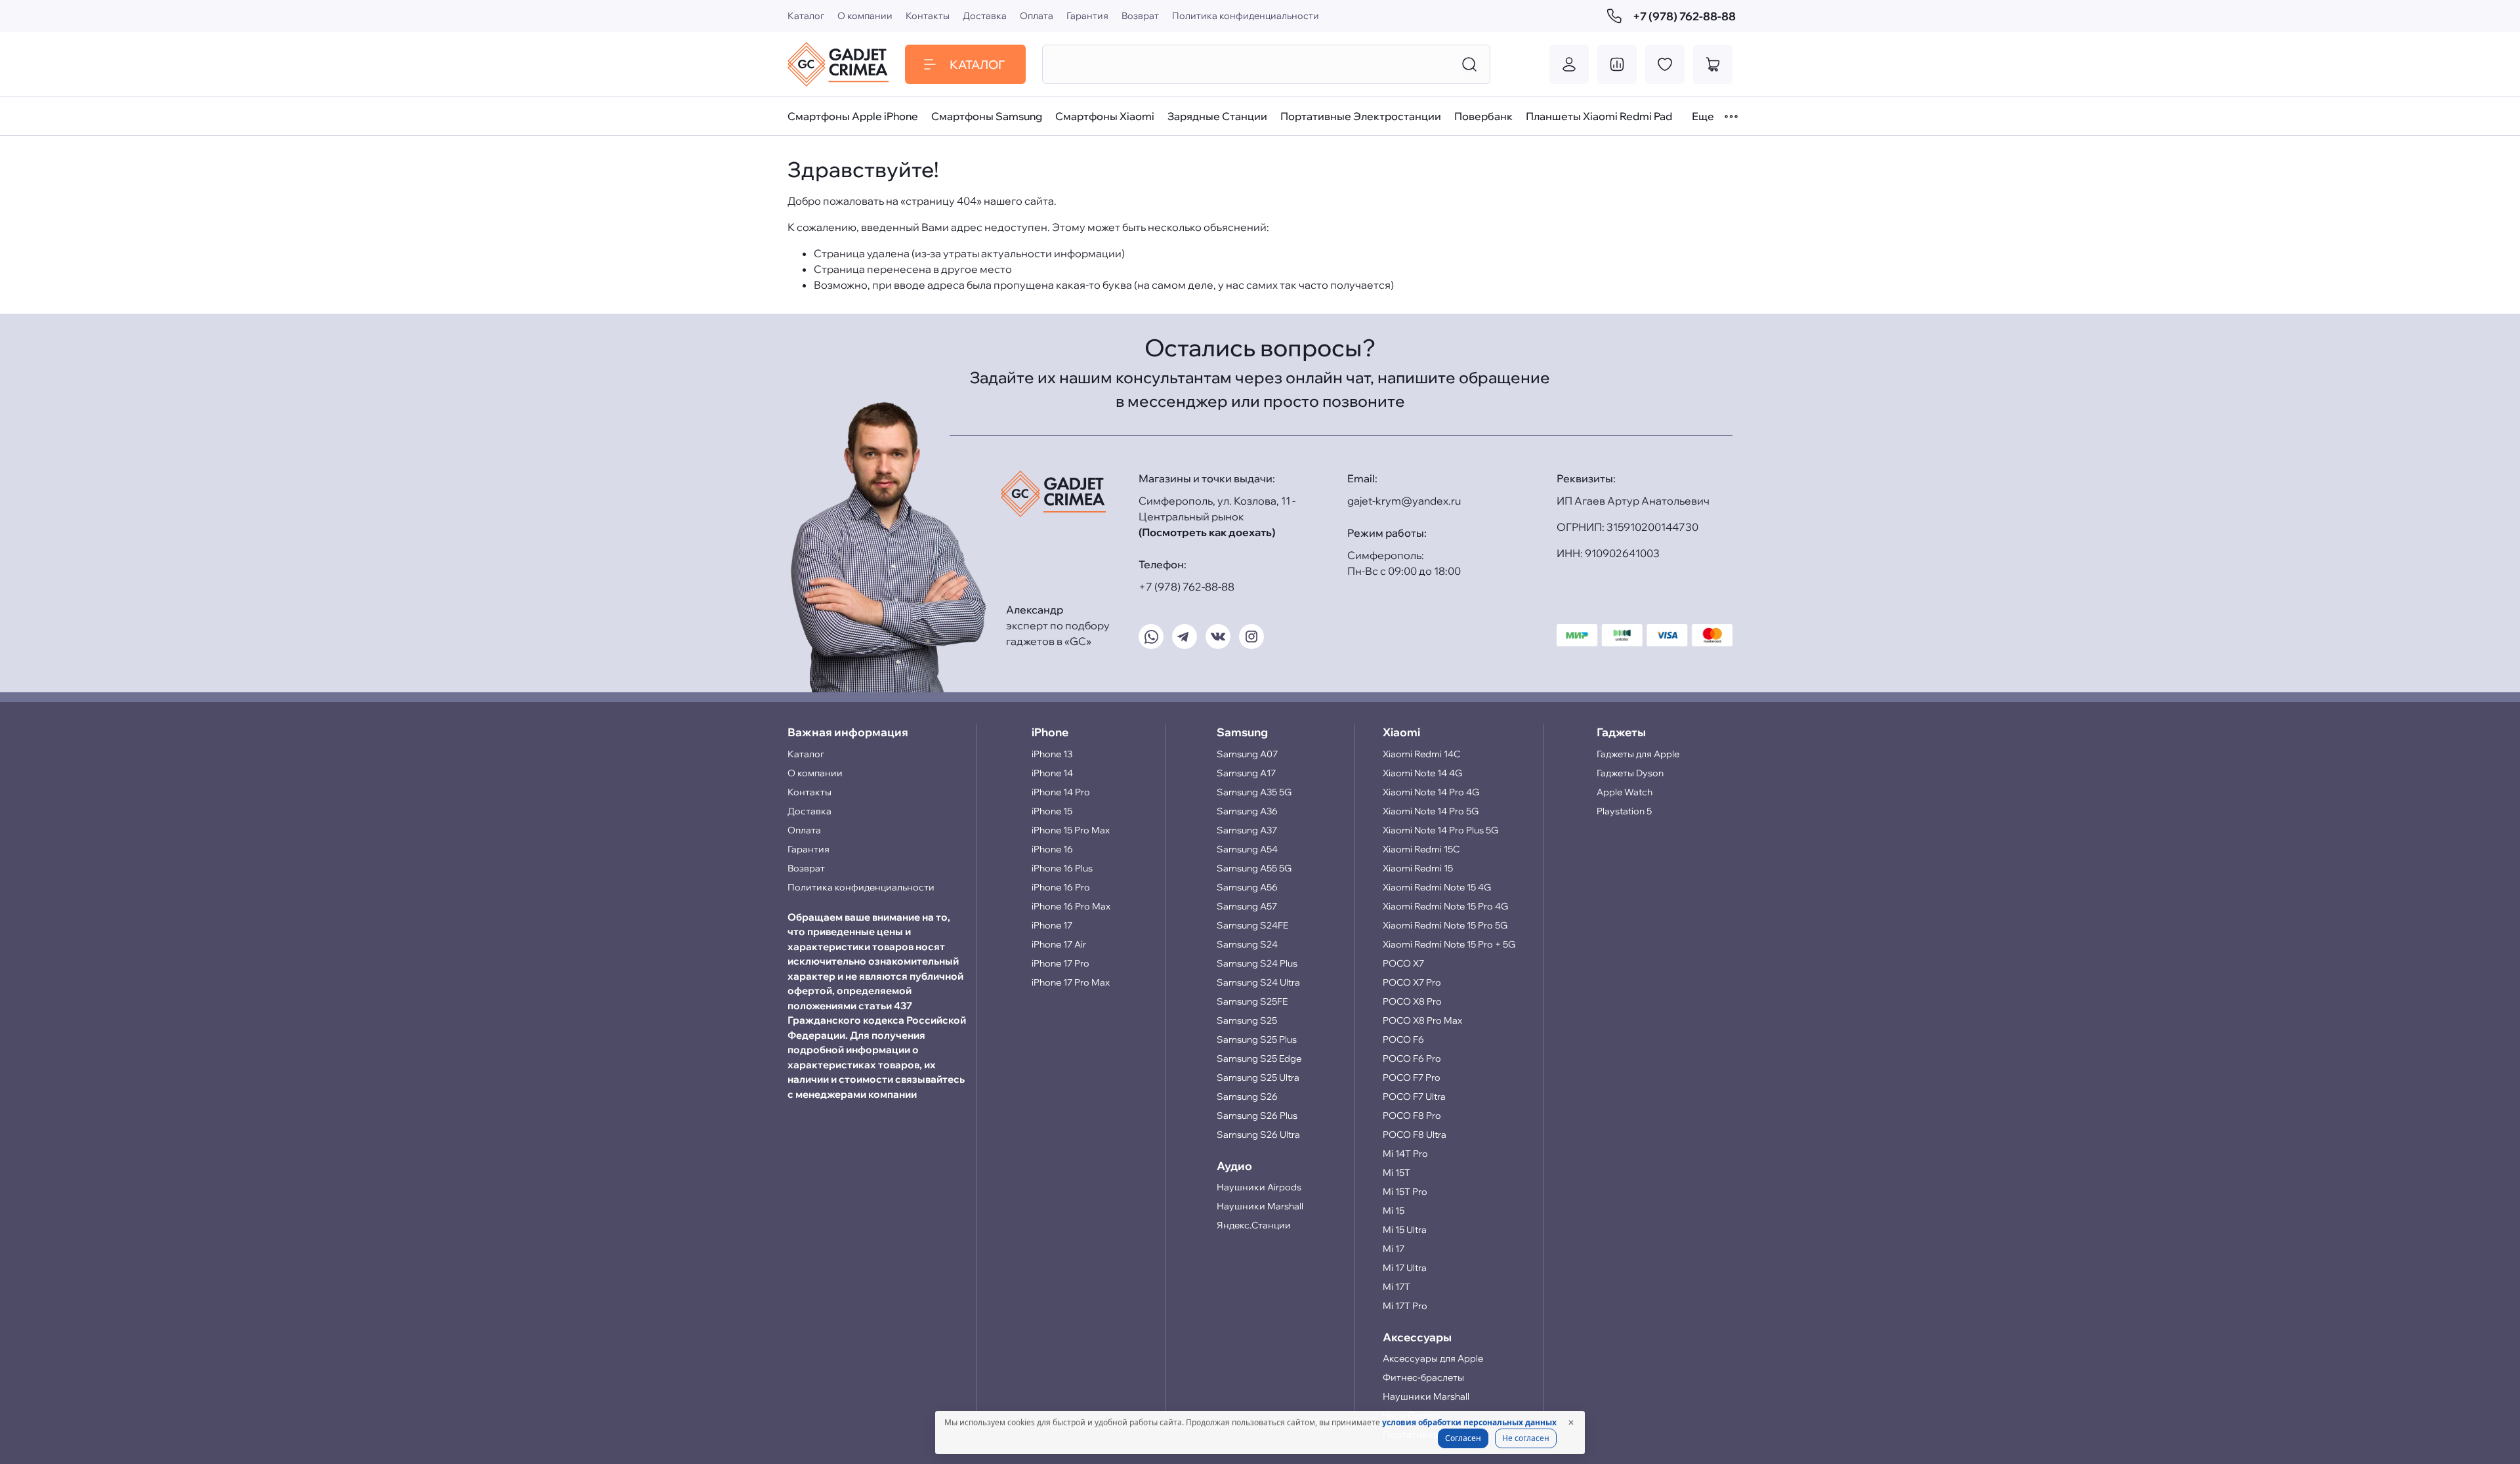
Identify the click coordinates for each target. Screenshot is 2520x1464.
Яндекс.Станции (1254, 1225)
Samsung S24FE (1252, 925)
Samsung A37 (1247, 830)
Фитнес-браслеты (1423, 1377)
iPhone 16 (1052, 849)
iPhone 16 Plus (1062, 868)
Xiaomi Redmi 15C (1421, 849)
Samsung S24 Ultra (1258, 982)
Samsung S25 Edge (1259, 1058)
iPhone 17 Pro (1060, 963)
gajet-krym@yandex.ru (1404, 501)
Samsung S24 (1247, 944)
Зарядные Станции (1217, 116)
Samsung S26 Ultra (1258, 1135)
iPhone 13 (1052, 754)
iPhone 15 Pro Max (1071, 830)
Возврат (1140, 16)
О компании (865, 16)
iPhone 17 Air (1059, 944)
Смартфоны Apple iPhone (853, 116)
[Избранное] (1665, 64)
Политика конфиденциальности (1246, 16)
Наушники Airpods (1259, 1187)
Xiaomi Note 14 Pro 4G (1431, 792)
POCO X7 (1403, 963)
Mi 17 (1394, 1249)
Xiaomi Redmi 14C (1421, 754)
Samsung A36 (1247, 811)
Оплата (1037, 16)
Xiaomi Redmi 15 (1418, 868)
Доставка (985, 16)
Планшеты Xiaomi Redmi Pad (1599, 116)
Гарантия (1087, 16)
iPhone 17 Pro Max (1071, 982)
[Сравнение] (1617, 64)
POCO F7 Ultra (1414, 1097)
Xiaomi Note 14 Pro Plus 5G (1440, 830)
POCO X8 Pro (1412, 1001)
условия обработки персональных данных (1469, 1422)
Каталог (806, 16)
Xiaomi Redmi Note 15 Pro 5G (1445, 925)
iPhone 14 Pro (1061, 792)
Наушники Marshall (1260, 1206)
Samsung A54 (1247, 849)
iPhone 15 (1052, 811)
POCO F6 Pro (1412, 1058)
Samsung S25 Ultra (1258, 1077)
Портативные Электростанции (1361, 116)
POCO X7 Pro (1412, 982)
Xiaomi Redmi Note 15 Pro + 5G (1449, 944)
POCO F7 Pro (1412, 1077)
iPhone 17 (1052, 925)
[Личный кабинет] (1569, 64)
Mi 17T (1396, 1287)
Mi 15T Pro (1405, 1192)
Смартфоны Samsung (987, 116)
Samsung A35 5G (1254, 792)
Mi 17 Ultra (1405, 1268)
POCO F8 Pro (1412, 1116)
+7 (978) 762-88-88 (1683, 16)
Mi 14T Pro (1405, 1154)
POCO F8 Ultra (1415, 1135)
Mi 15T (1396, 1173)
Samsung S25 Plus (1257, 1039)
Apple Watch (1625, 792)
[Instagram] (1251, 637)
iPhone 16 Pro (1061, 887)
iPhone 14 (1052, 773)
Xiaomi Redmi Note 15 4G (1437, 887)
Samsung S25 (1247, 1020)
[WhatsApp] (1151, 637)
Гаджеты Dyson (1630, 773)
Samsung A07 (1247, 754)
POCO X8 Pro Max (1422, 1020)
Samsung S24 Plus (1257, 963)
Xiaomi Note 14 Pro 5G (1431, 811)
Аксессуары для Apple (1433, 1358)
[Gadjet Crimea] (838, 64)
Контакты (928, 16)
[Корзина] (1713, 64)
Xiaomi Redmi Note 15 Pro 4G (1445, 906)
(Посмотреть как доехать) (1207, 532)
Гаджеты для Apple (1638, 754)
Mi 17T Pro (1405, 1306)
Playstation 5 (1624, 811)
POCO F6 (1403, 1039)
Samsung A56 (1247, 887)
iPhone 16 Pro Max (1071, 906)
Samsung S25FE (1252, 1001)
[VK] (1218, 637)
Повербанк (1483, 116)
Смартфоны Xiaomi (1105, 116)
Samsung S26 (1247, 1097)
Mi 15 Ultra (1405, 1230)
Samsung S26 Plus (1257, 1116)
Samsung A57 (1247, 906)
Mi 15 (1394, 1211)
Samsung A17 (1246, 773)
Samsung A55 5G (1254, 868)
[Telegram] (1185, 637)
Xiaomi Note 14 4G (1422, 773)
